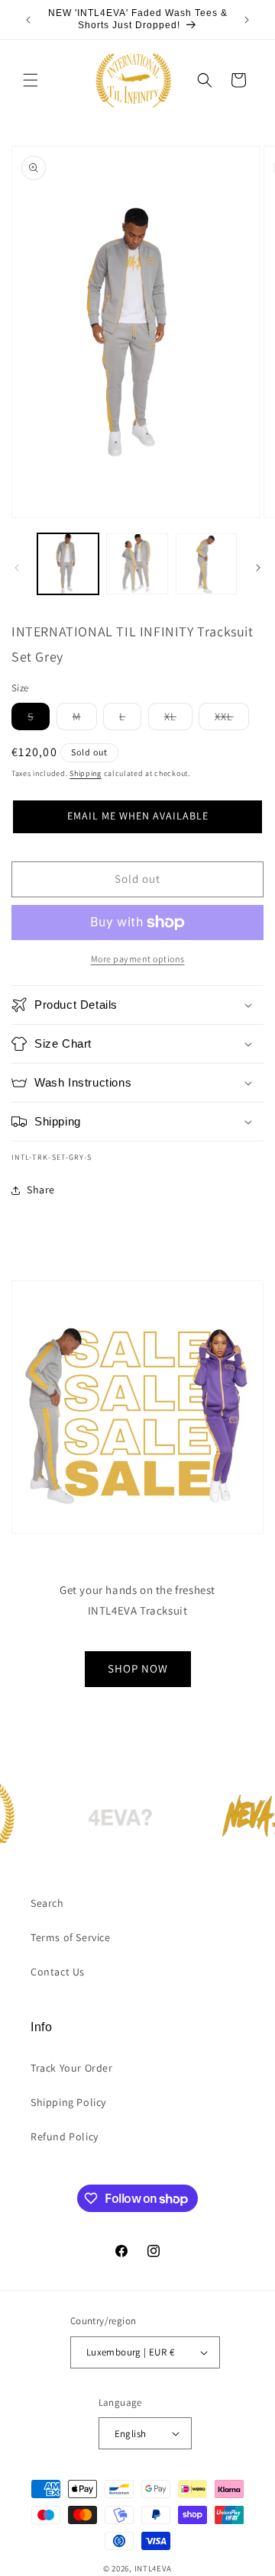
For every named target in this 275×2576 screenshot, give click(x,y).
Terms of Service (71, 1937)
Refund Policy (65, 2136)
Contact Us (58, 1972)
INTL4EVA (154, 2568)
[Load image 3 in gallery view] (206, 564)
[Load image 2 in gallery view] (137, 564)
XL (178, 720)
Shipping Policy (68, 2102)
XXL (232, 720)
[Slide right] (258, 568)
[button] (31, 80)
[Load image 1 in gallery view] (68, 564)
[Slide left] (17, 568)
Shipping (86, 773)
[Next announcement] (247, 20)
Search (47, 1903)
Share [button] (41, 1190)
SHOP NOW (138, 1668)
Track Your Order (72, 2068)
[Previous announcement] (28, 20)
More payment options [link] (138, 959)
